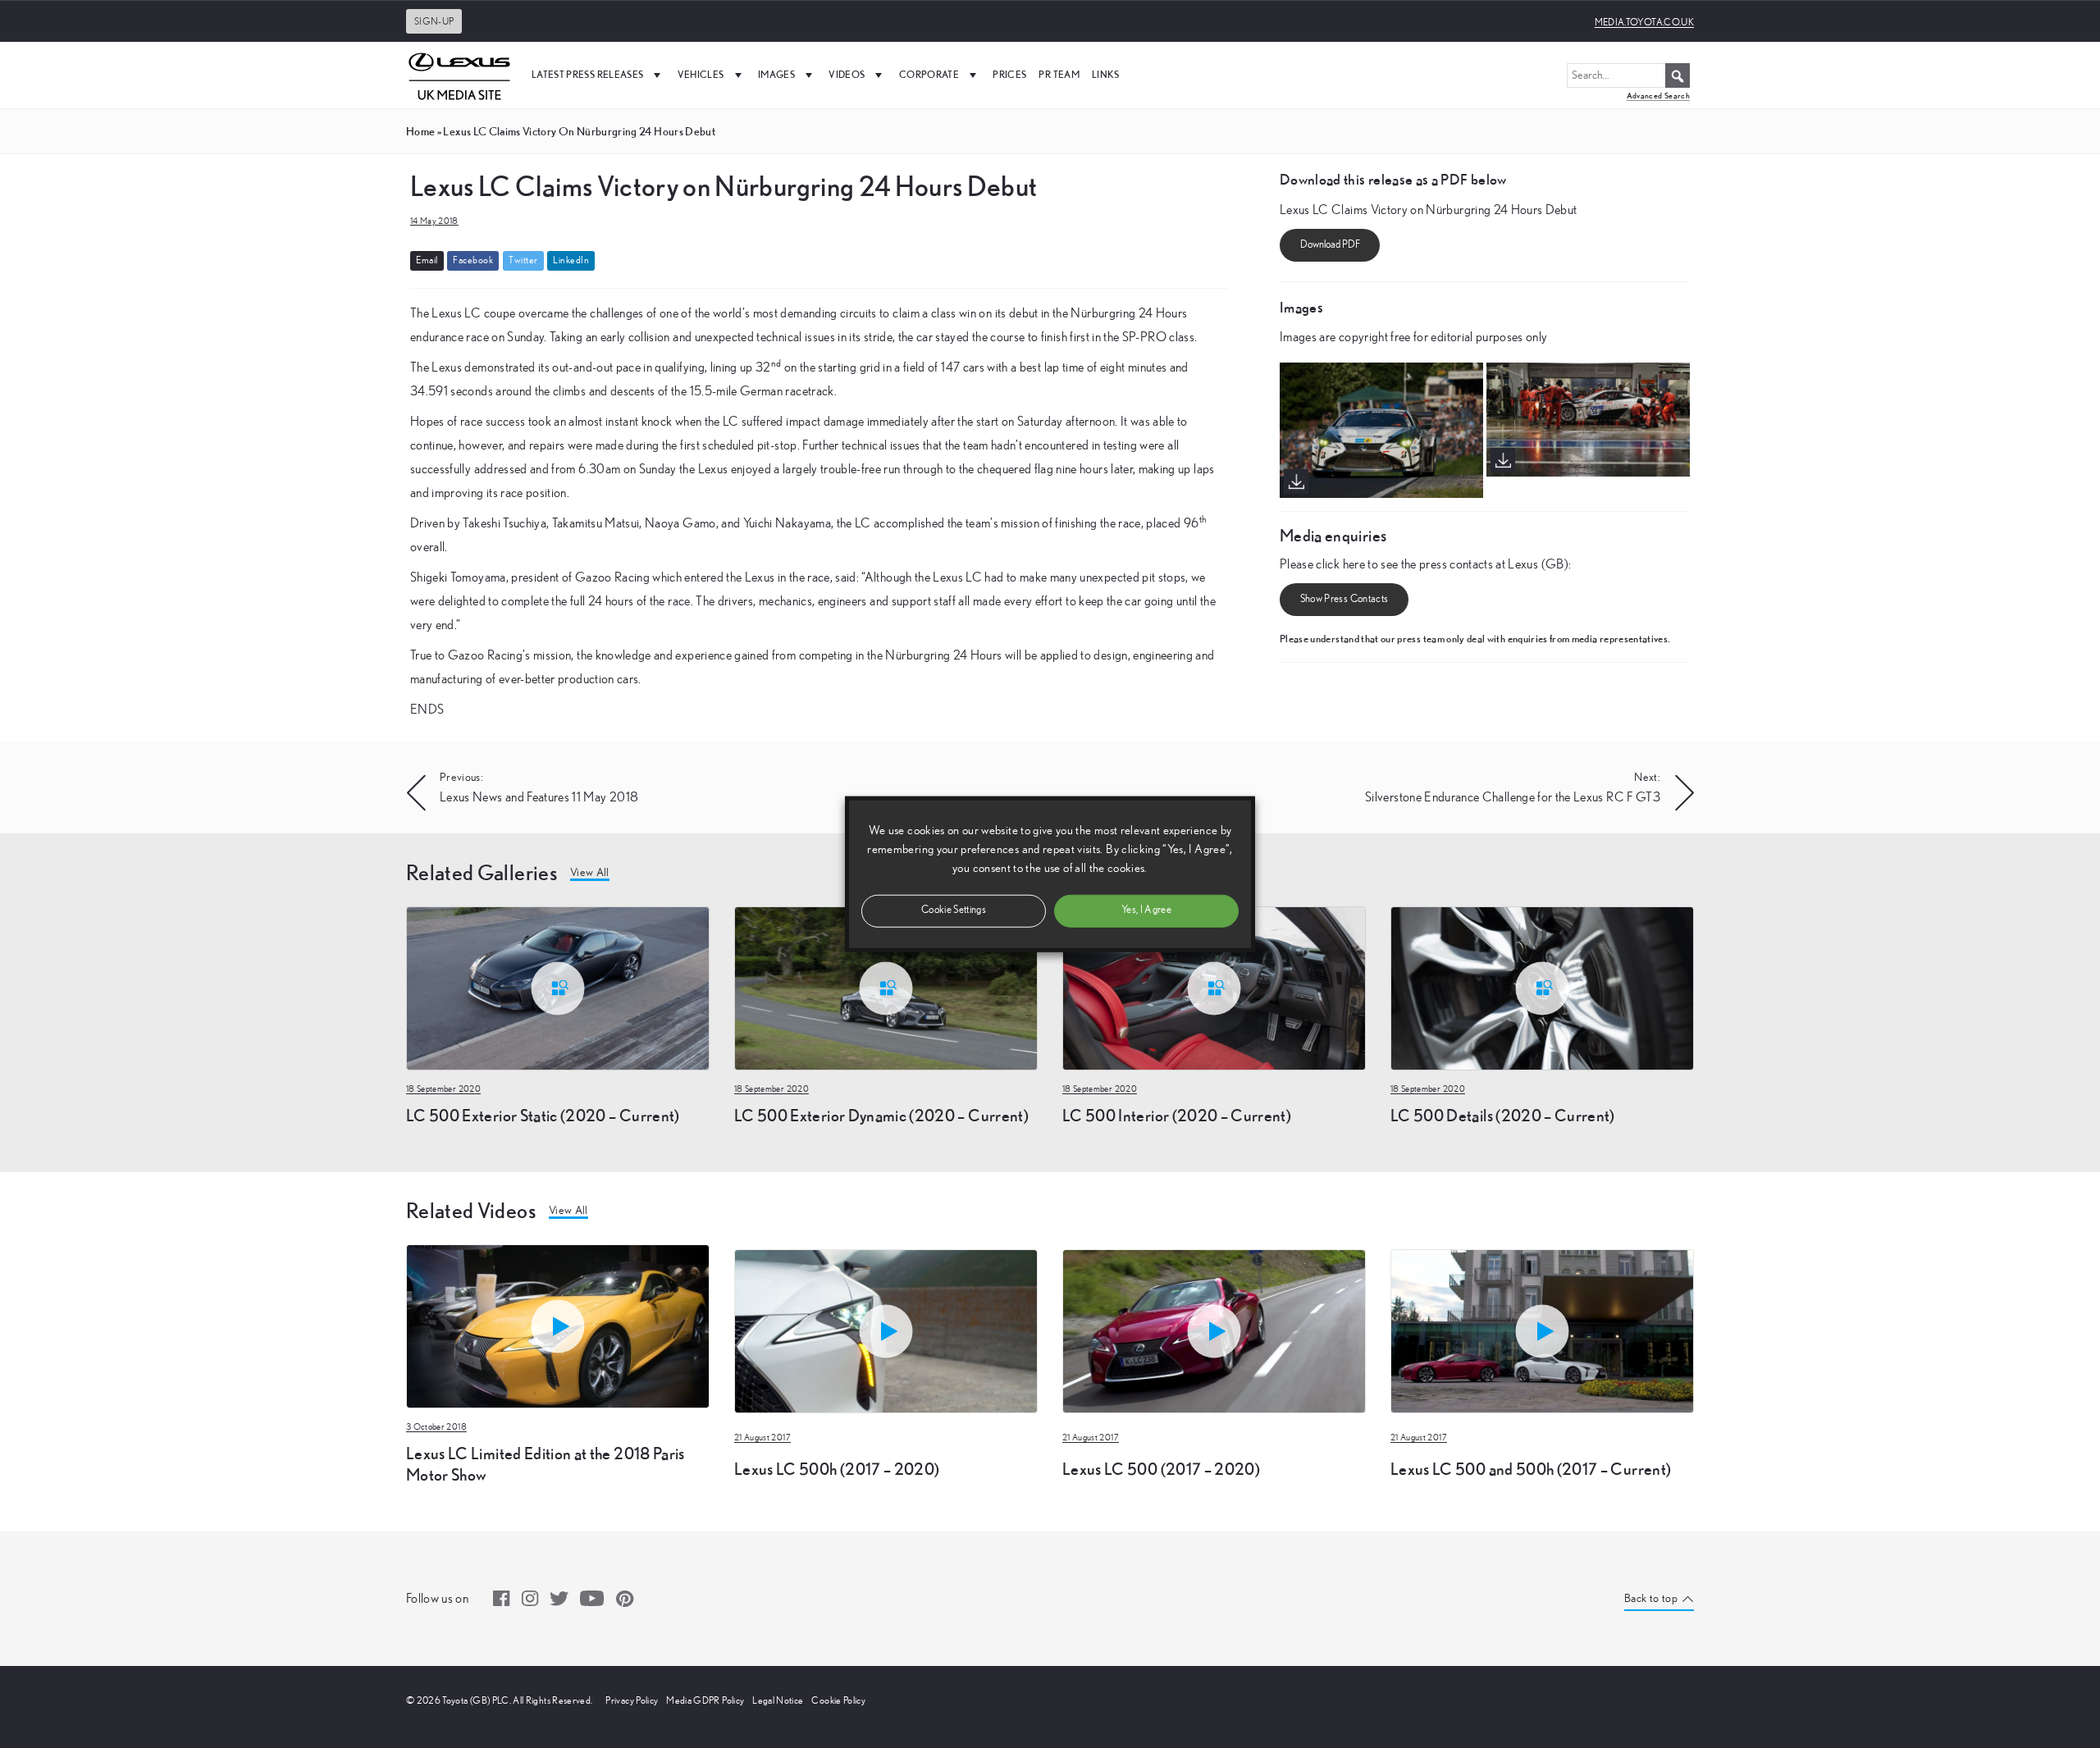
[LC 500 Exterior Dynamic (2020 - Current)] (886, 987)
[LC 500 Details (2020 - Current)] (1542, 987)
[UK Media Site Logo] (459, 75)
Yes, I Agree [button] (1146, 910)
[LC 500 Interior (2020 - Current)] (1214, 987)
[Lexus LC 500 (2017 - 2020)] (1214, 1247)
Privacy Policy (632, 1700)
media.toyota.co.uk (1644, 22)
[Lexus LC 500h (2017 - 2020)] (886, 1247)
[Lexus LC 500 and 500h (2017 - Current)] (1542, 1247)
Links (1106, 74)
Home (420, 131)
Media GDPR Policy (705, 1700)
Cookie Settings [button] (954, 910)
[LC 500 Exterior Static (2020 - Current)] (558, 987)
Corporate (929, 74)
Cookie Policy (838, 1700)
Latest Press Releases (587, 74)
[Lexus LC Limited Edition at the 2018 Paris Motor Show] (558, 1325)
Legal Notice (778, 1700)
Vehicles (701, 74)
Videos (847, 74)
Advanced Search (1658, 96)
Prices (1009, 74)
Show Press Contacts (1344, 599)
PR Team (1059, 74)
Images (776, 74)
